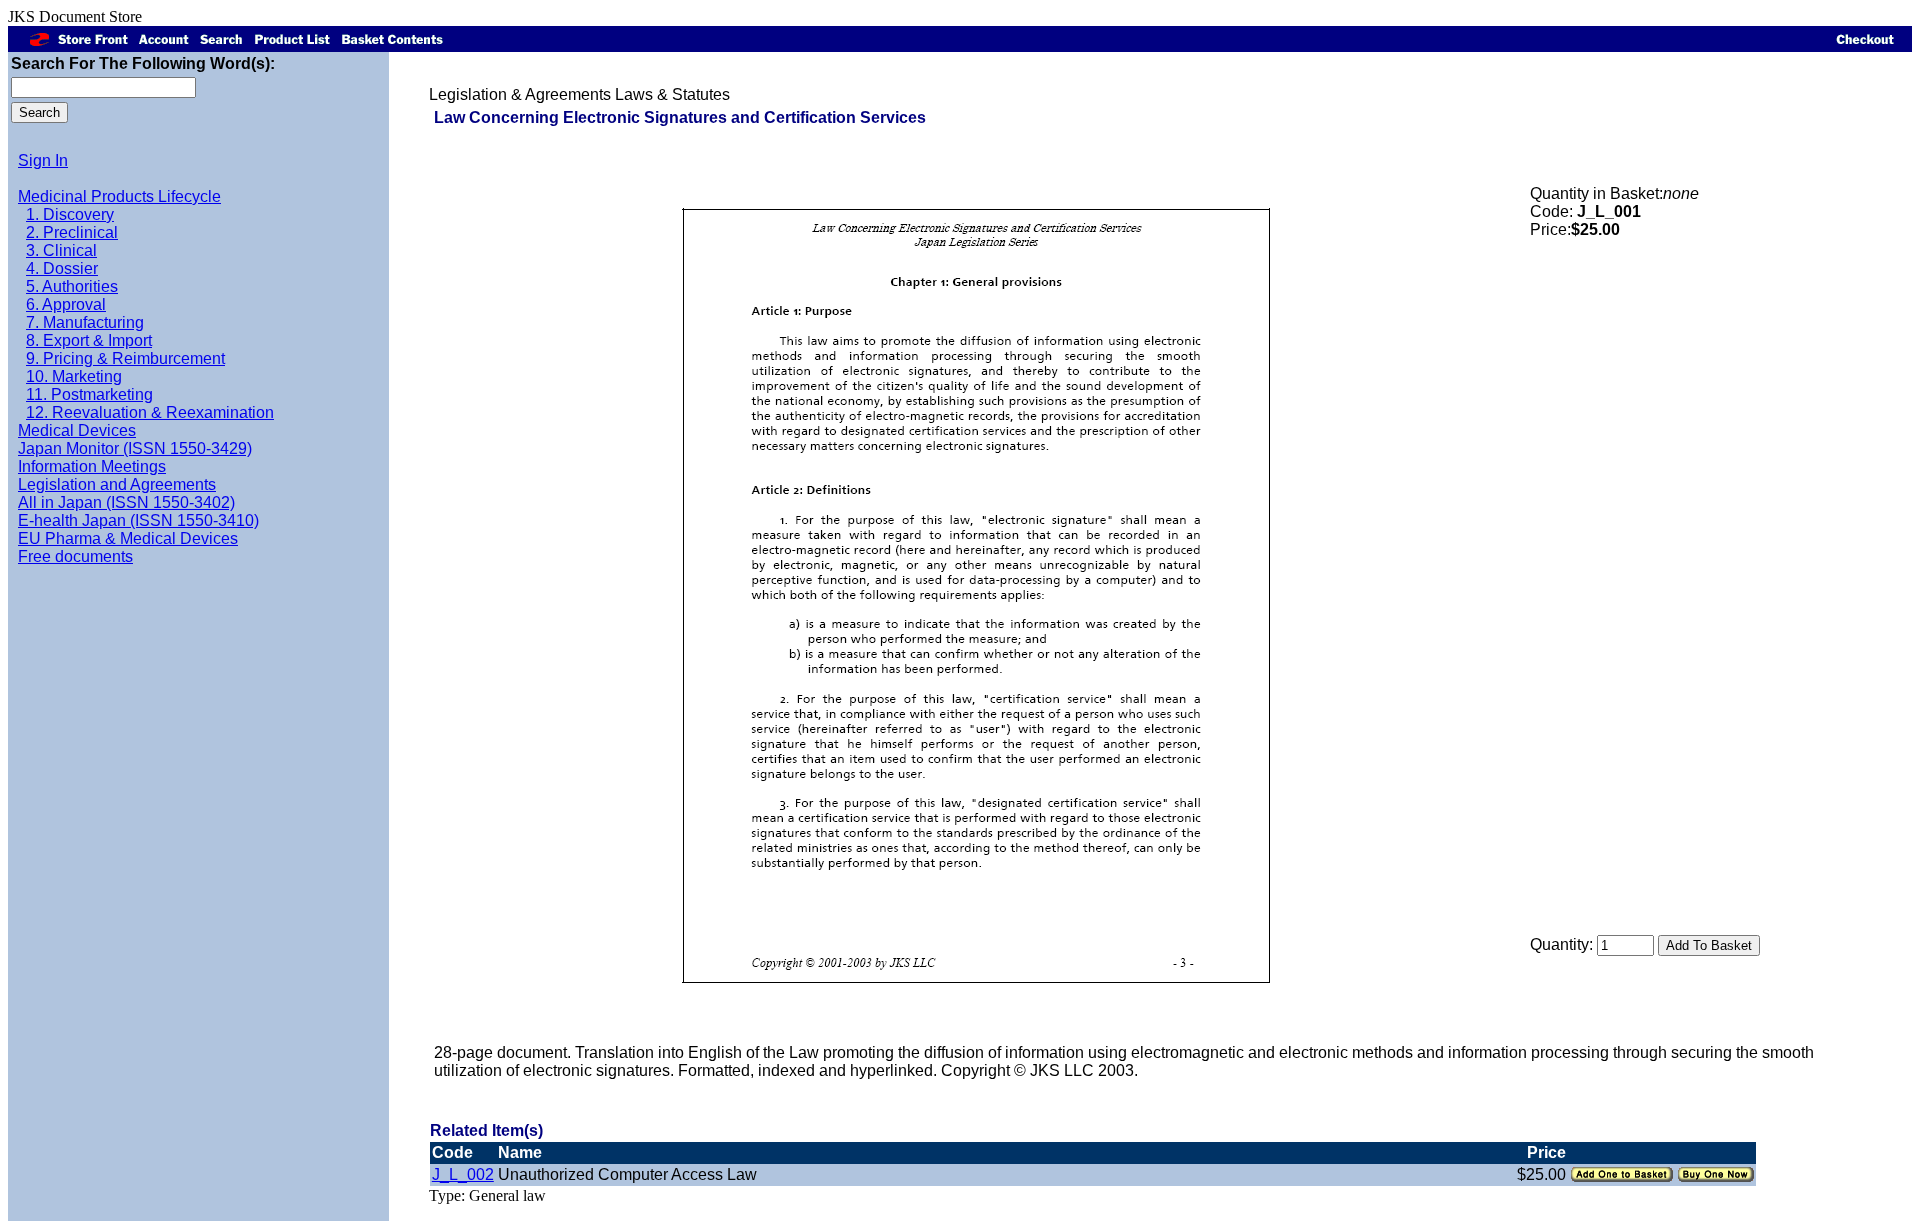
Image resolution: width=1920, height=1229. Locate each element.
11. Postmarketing (89, 394)
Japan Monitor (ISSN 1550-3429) (135, 448)
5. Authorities (72, 286)
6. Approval (66, 304)
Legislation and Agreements (117, 484)
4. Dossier (62, 268)
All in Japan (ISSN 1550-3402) (126, 502)
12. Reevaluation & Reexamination (150, 412)
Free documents (75, 556)
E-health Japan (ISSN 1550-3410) (138, 520)
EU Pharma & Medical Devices (128, 538)
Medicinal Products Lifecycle (119, 196)
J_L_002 (463, 1174)
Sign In (43, 160)
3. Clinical (61, 250)
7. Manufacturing (85, 322)
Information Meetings (92, 466)
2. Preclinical (72, 232)
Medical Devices (77, 430)
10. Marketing (74, 376)
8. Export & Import (89, 340)
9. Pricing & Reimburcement (125, 358)
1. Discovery (70, 214)
